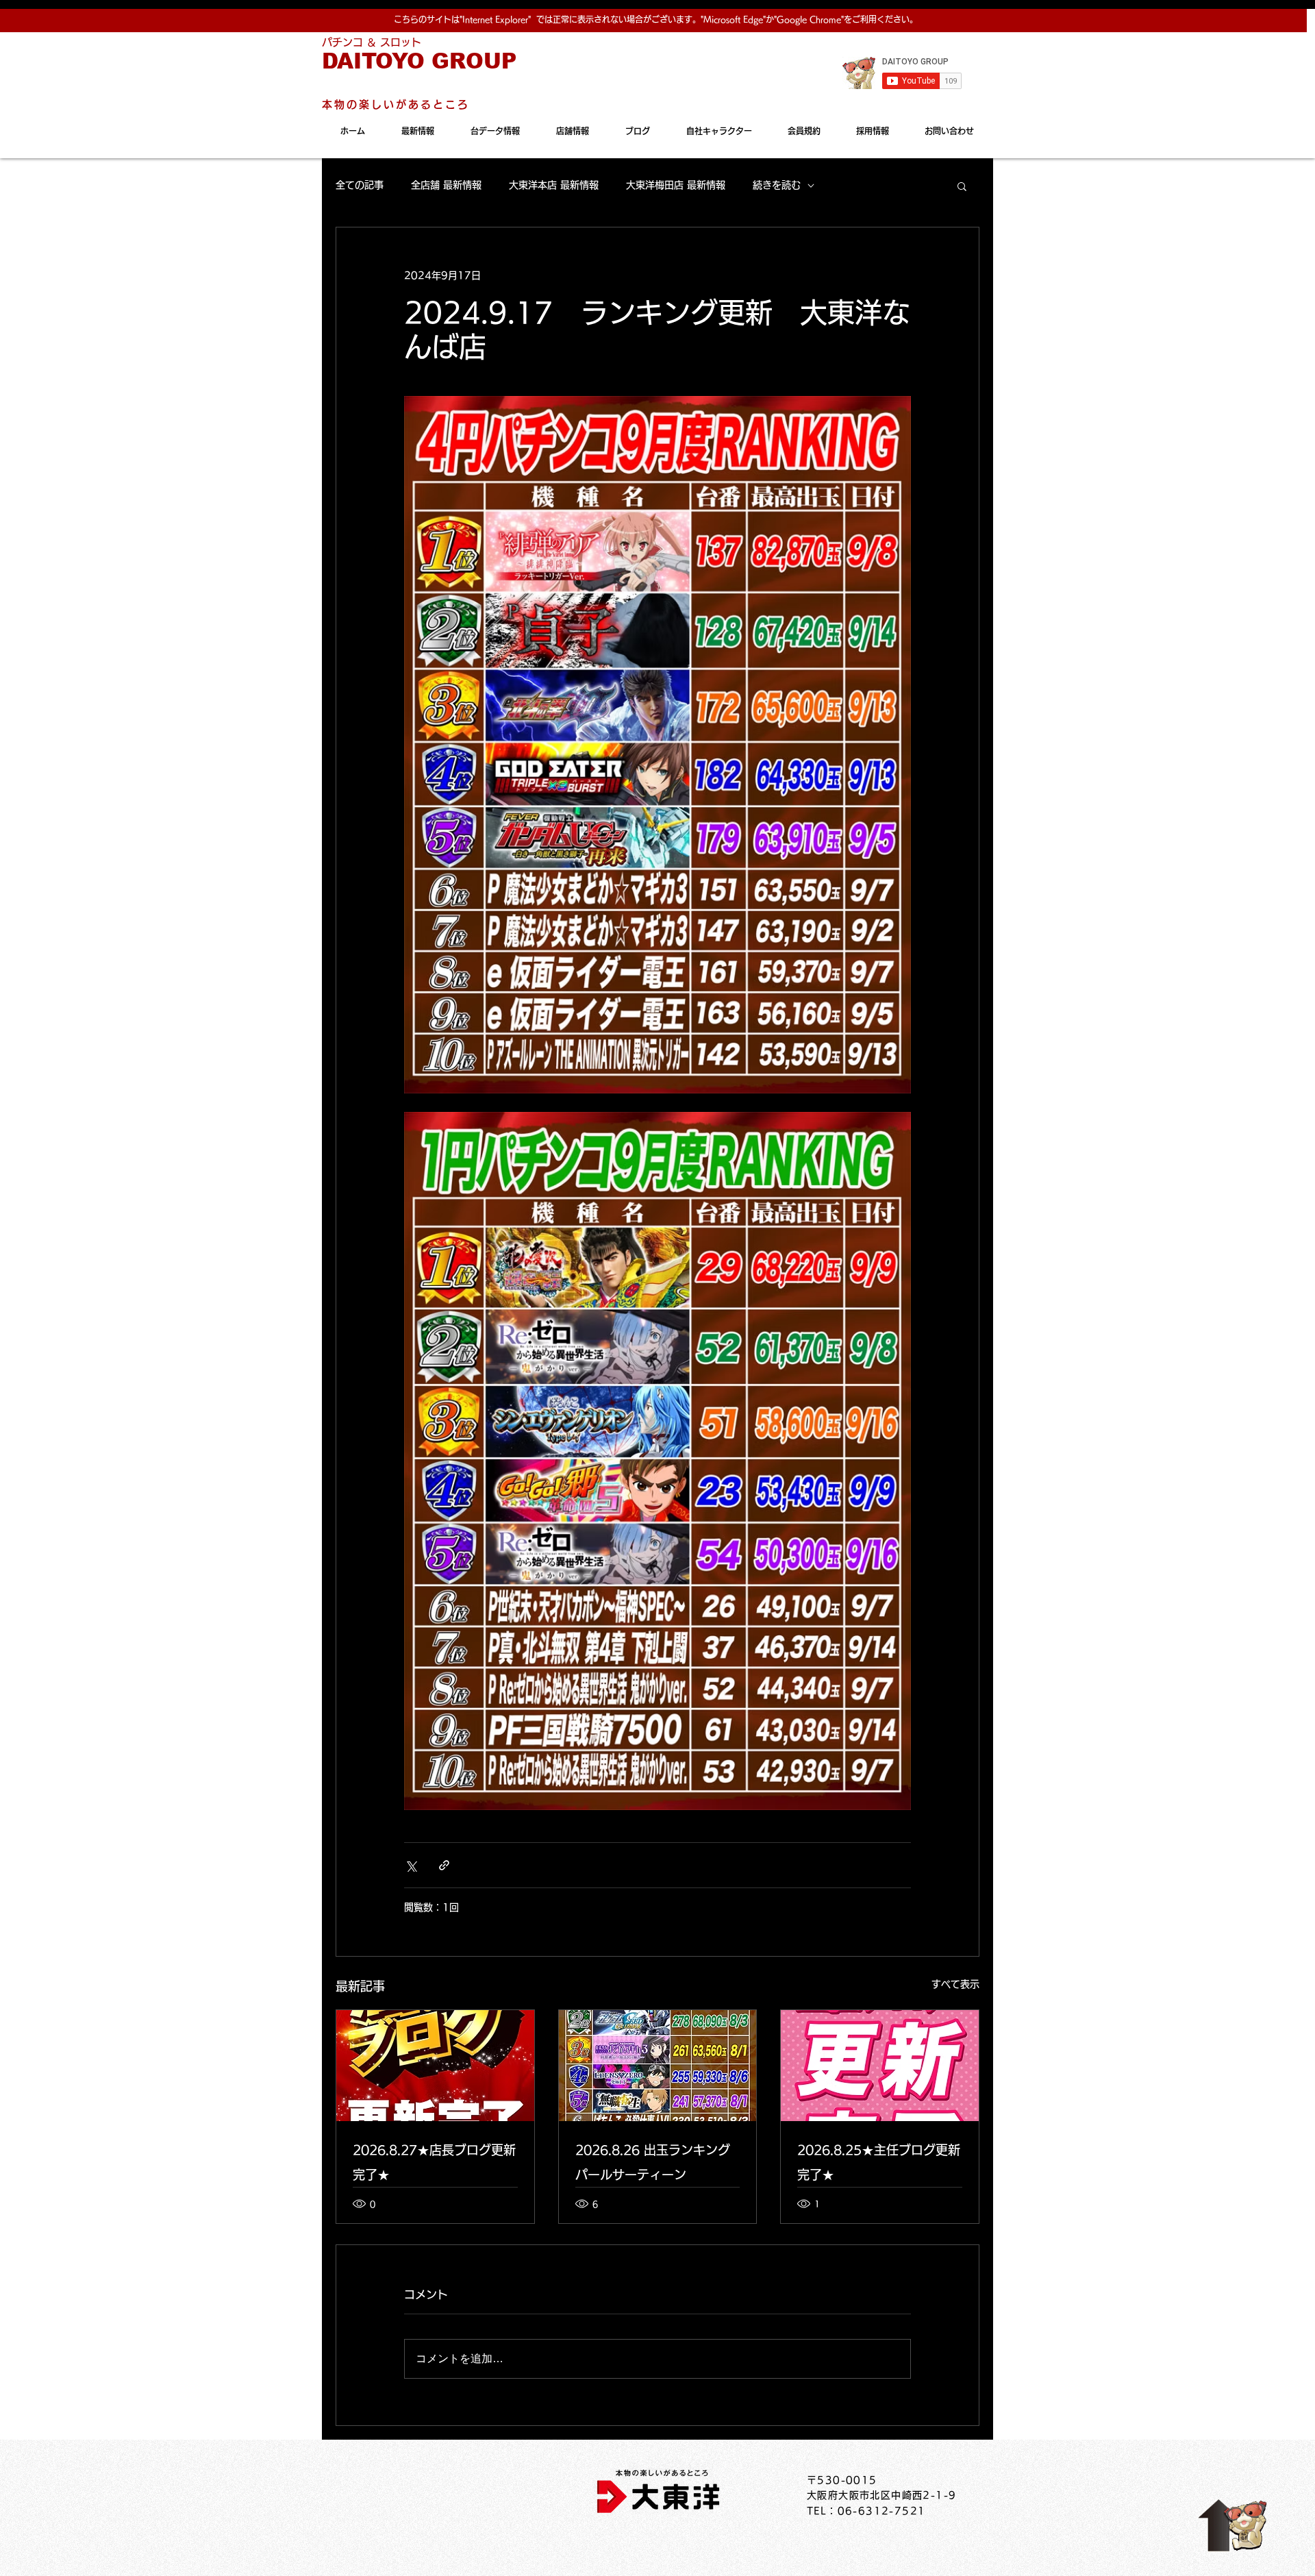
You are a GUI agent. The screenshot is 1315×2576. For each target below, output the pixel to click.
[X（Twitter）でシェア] (411, 1865)
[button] (962, 186)
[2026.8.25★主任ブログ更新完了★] (880, 2066)
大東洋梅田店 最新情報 (676, 185)
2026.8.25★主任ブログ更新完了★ (879, 2162)
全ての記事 (360, 185)
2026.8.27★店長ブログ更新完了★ (434, 2162)
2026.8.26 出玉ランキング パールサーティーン (653, 2162)
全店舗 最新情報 (446, 185)
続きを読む (777, 185)
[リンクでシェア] (444, 1865)
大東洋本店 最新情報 (554, 185)
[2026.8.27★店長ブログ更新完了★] (435, 2066)
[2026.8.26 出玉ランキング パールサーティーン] (658, 2066)
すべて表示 (955, 1984)
